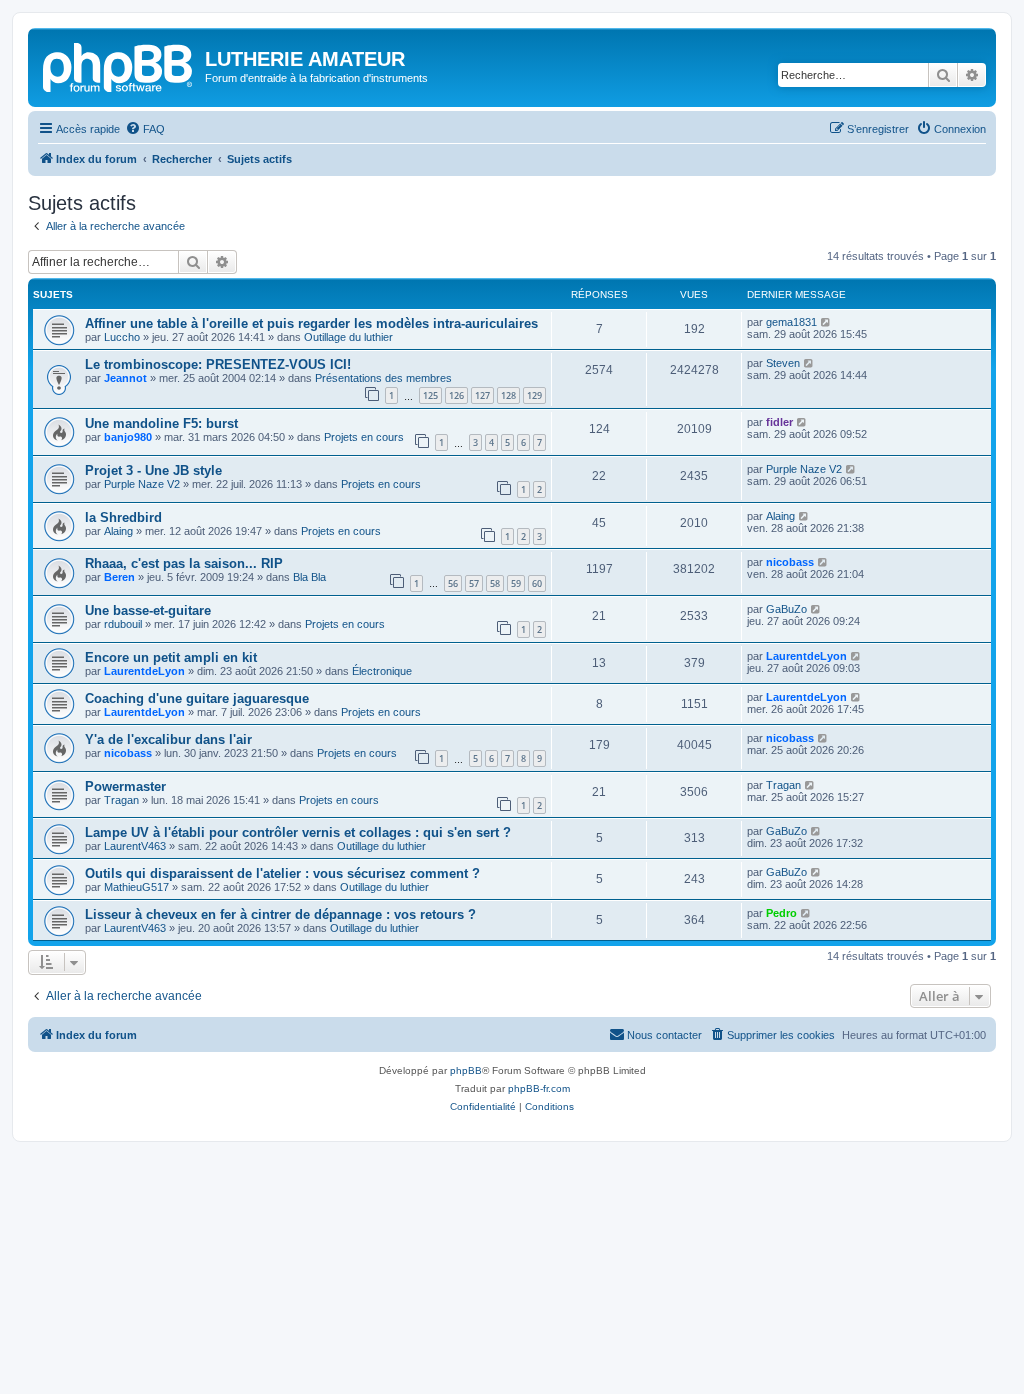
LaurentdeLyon (144, 671)
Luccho (122, 337)
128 (508, 395)
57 (474, 583)
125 (430, 395)
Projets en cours (364, 437)
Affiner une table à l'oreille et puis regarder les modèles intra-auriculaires (311, 323)
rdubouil (123, 624)
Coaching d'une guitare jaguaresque (197, 698)
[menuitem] (145, 129)
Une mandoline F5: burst (161, 423)
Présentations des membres (383, 378)
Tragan (121, 800)
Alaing (118, 531)
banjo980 (128, 437)
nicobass (790, 562)
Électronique (382, 671)
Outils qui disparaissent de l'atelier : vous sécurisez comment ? (282, 873)
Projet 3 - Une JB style (153, 470)
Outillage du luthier (348, 337)
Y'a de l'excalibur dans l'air (168, 739)
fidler (779, 422)
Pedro (781, 913)
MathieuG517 (136, 887)
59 (516, 583)
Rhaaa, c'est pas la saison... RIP (184, 563)
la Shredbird (123, 517)
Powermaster (125, 786)
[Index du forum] (119, 65)
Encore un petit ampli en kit (171, 657)
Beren (119, 577)
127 (482, 395)
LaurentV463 (135, 846)
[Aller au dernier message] (826, 322)
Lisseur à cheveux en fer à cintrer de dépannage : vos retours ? (280, 914)
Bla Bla (309, 577)
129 (534, 395)
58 (495, 583)
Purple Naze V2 (142, 484)
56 (453, 583)
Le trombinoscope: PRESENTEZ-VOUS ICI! (218, 364)
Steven (783, 363)
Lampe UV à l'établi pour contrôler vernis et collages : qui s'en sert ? (298, 832)
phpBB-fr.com (539, 1088)
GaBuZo (786, 609)
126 (456, 395)
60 (537, 583)
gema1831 (791, 322)
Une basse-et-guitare (148, 610)
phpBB (466, 1070)
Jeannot (125, 378)
